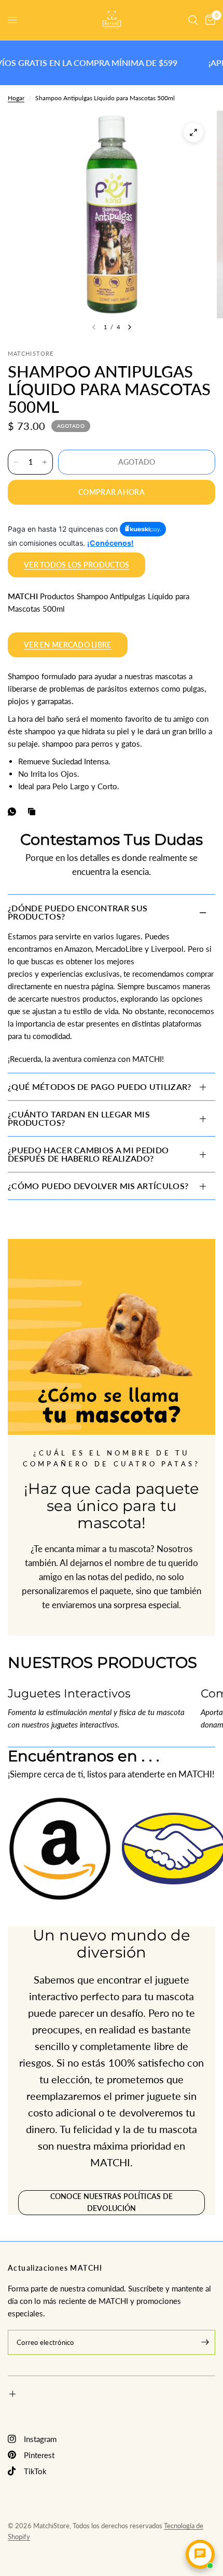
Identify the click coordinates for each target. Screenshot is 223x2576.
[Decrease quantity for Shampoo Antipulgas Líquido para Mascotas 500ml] (16, 462)
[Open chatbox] (200, 2554)
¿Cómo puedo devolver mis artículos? (98, 1186)
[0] (208, 20)
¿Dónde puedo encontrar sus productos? (78, 912)
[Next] (130, 327)
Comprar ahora (112, 492)
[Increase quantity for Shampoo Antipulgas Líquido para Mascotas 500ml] (45, 462)
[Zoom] (193, 132)
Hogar (16, 98)
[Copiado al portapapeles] (34, 812)
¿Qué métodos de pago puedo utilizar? (100, 1087)
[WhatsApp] (14, 812)
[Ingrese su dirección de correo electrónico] (205, 2342)
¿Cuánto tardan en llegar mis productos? (79, 1118)
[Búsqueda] (193, 20)
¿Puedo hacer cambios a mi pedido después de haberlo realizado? (88, 1154)
